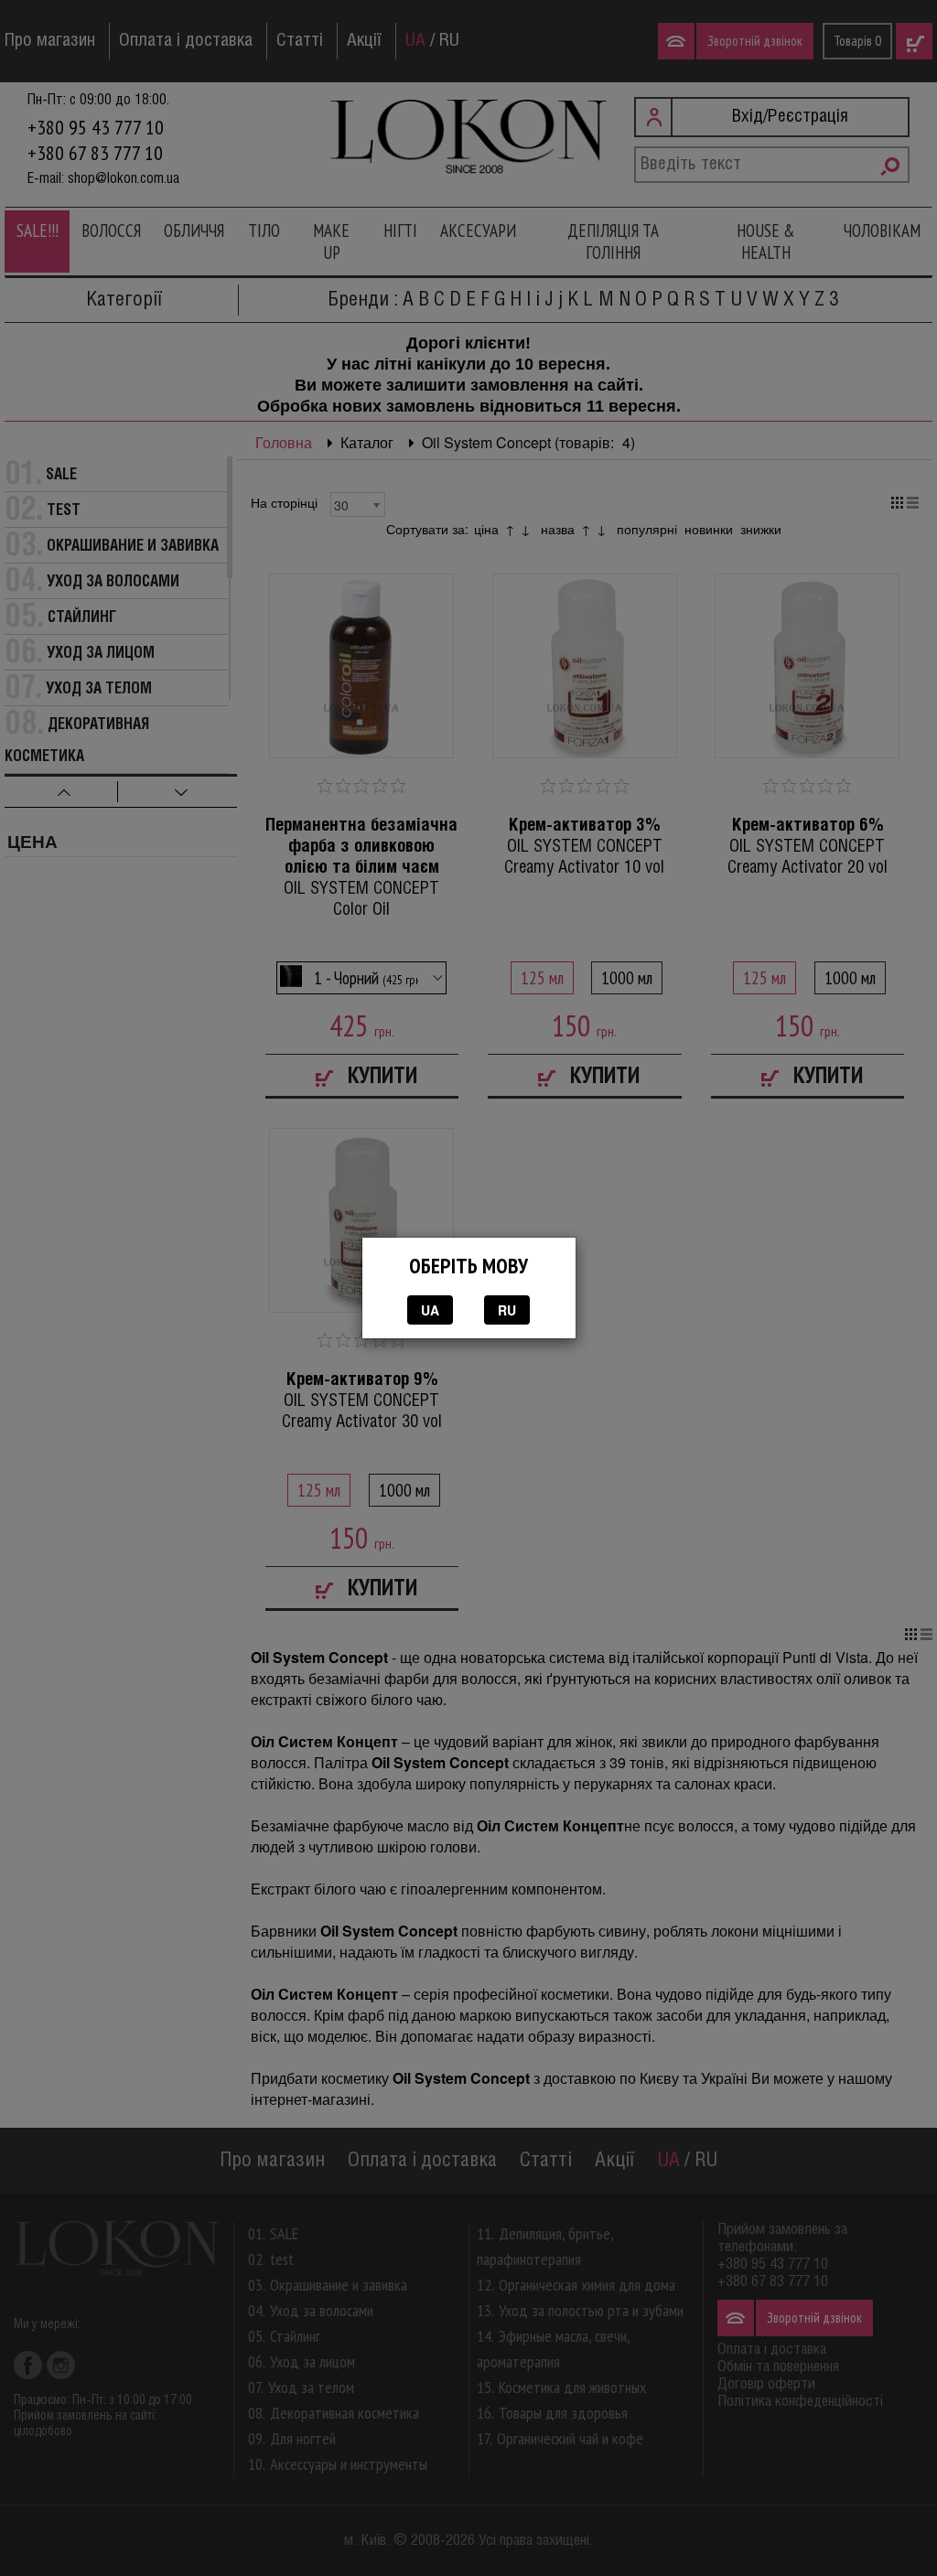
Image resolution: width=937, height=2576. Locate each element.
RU (507, 1310)
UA (430, 1310)
